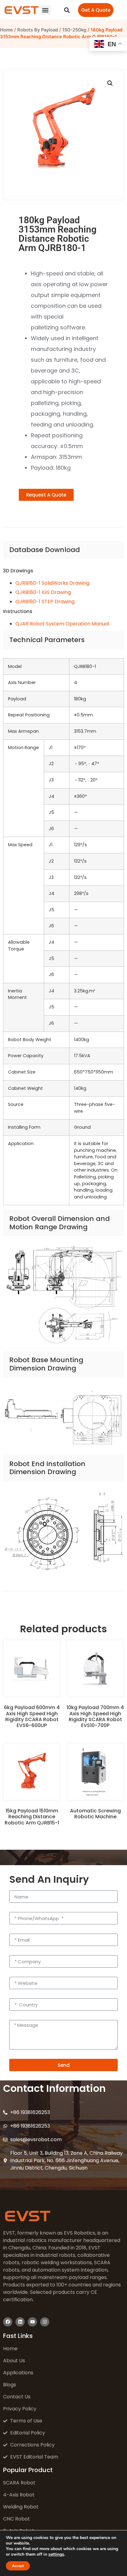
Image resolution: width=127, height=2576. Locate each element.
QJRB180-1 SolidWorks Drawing (52, 583)
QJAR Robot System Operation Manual (62, 624)
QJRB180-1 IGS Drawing (43, 592)
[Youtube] (32, 2322)
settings (56, 2554)
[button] (45, 10)
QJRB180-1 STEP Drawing (45, 602)
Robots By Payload (38, 30)
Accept (18, 2566)
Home (6, 30)
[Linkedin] (20, 2322)
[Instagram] (45, 2322)
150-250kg (74, 30)
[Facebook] (8, 2322)
